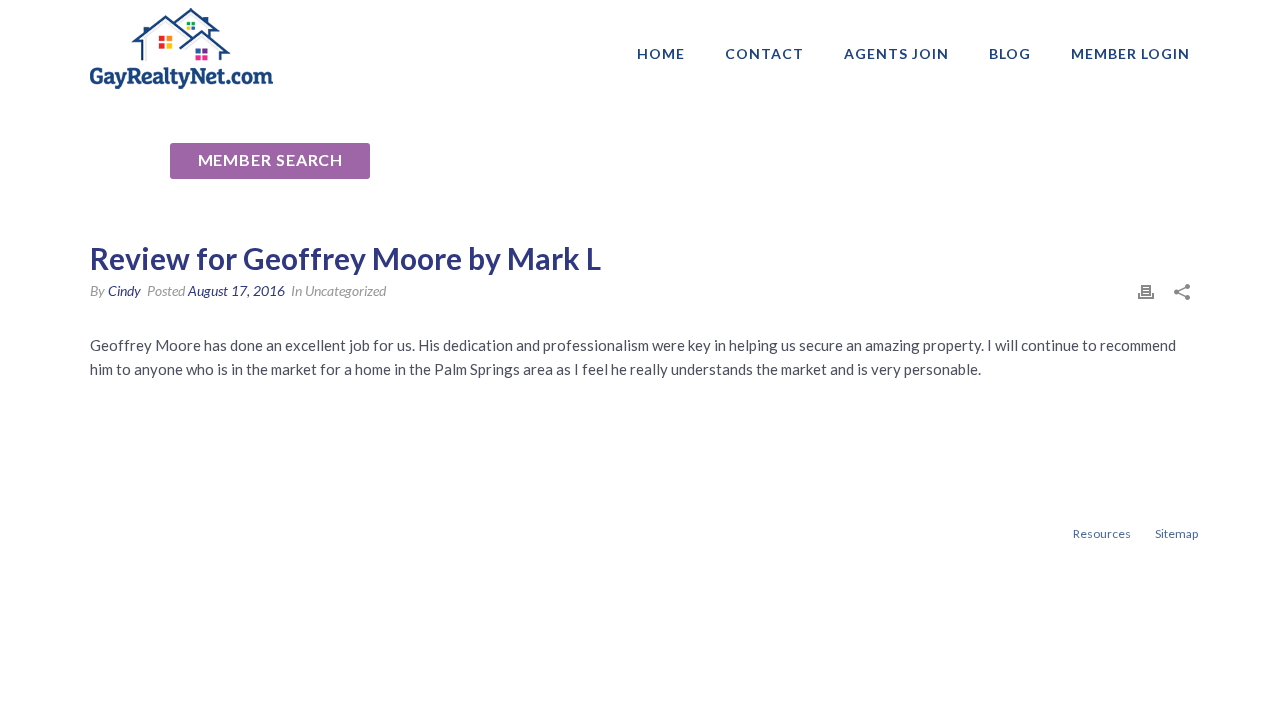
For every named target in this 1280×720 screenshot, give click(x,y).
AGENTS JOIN (896, 53)
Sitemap (1176, 533)
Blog (1010, 53)
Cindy (124, 290)
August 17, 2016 (236, 290)
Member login (1130, 53)
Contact (764, 53)
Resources (1102, 533)
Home (661, 53)
